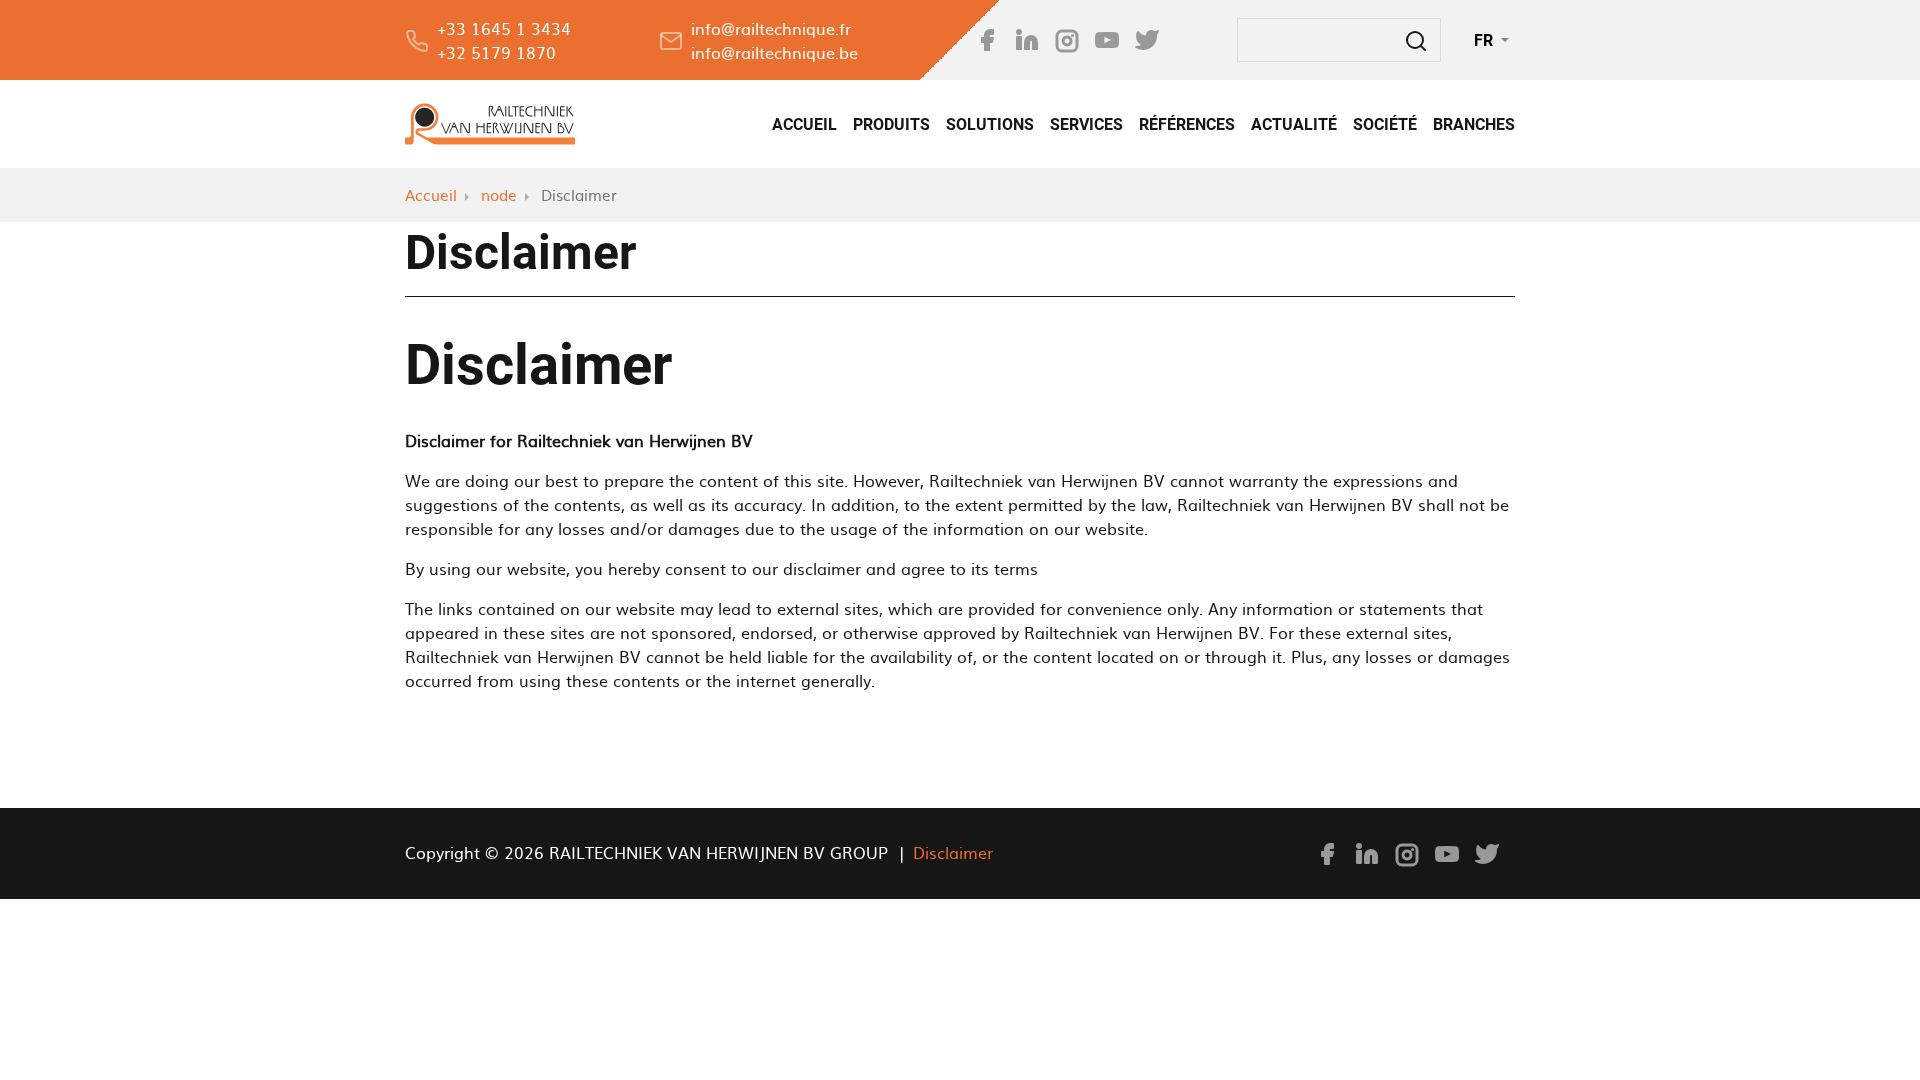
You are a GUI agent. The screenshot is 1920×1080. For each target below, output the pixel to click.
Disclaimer (953, 852)
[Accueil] (490, 124)
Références (1187, 124)
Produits (891, 124)
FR (1485, 40)
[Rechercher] (1416, 39)
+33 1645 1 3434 (504, 28)
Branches (1474, 124)
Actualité (1294, 124)
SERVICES (1086, 124)
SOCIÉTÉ (1385, 124)
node (499, 194)
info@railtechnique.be (774, 52)
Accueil (804, 124)
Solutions (990, 124)
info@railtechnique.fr (771, 28)
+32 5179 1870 (496, 52)
